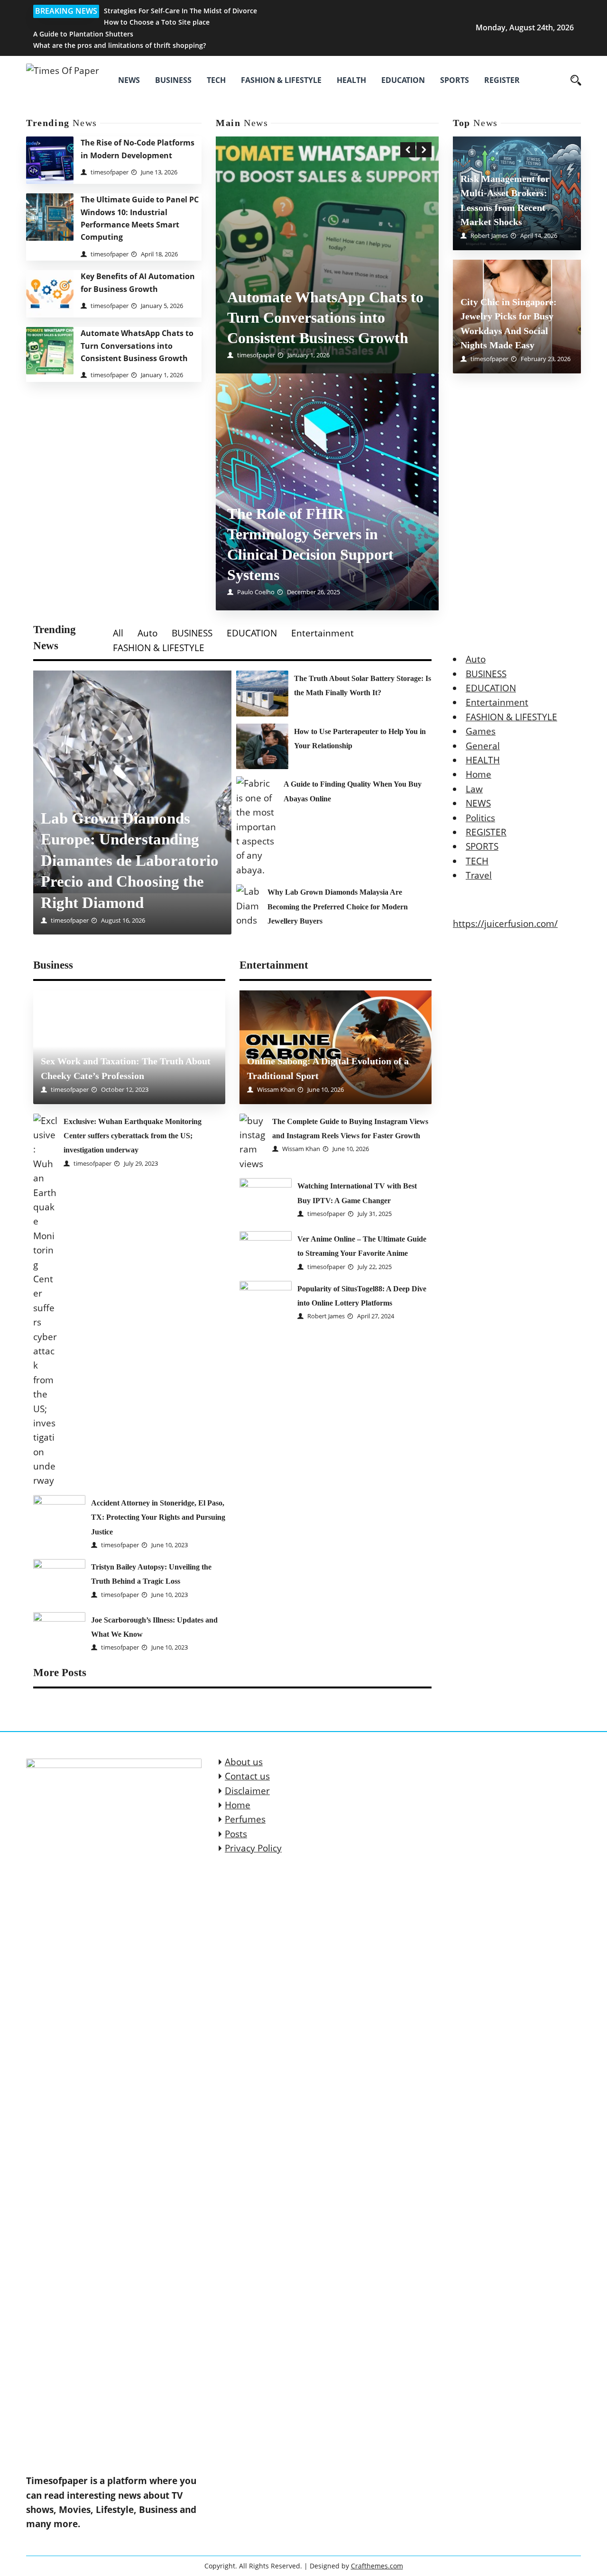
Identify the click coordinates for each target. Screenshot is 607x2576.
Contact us (247, 1776)
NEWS (129, 80)
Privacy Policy (253, 1848)
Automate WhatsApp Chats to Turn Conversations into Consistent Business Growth (137, 346)
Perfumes (245, 1819)
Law (474, 789)
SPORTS (455, 80)
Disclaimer (247, 1791)
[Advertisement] (327, 217)
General (483, 746)
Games (481, 731)
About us (244, 1762)
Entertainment (322, 633)
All (118, 633)
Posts (236, 1834)
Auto (147, 633)
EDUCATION (403, 80)
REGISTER (502, 80)
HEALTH (351, 80)
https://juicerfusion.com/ (505, 924)
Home (478, 774)
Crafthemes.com (377, 2566)
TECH (216, 80)
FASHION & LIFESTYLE (281, 80)
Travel (479, 875)
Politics (480, 817)
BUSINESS (173, 80)
